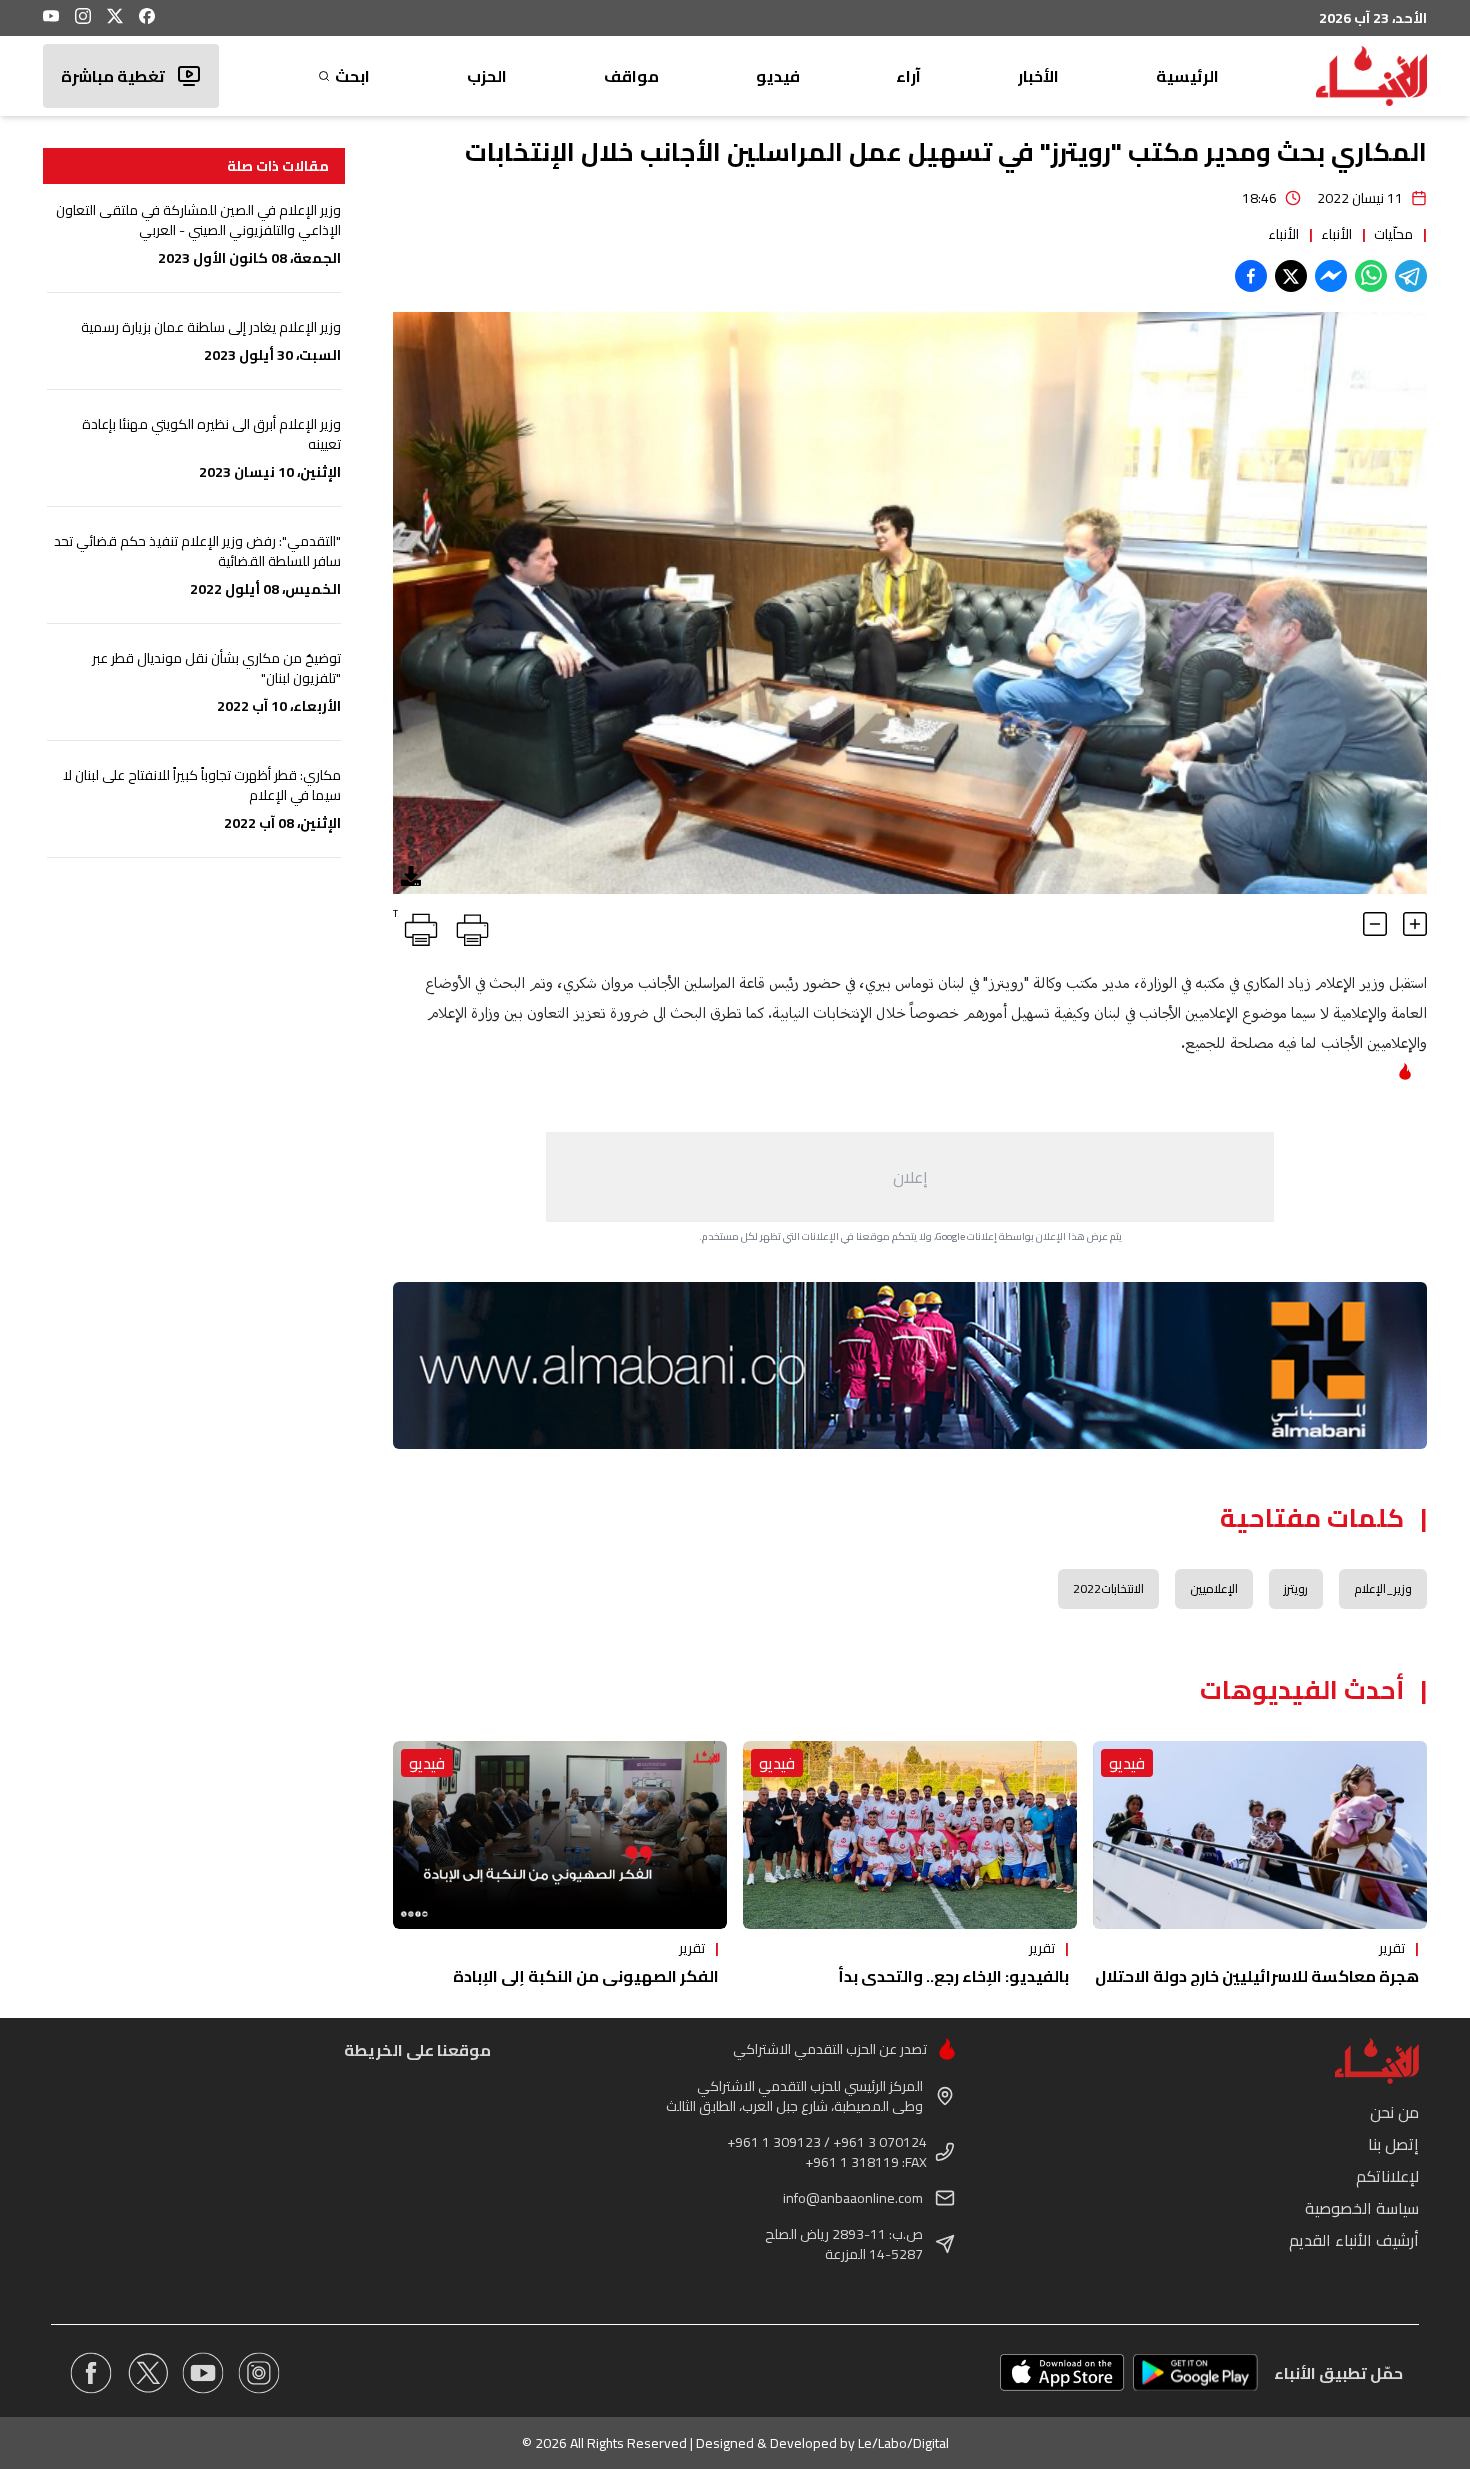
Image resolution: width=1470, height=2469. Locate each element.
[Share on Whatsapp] (1371, 276)
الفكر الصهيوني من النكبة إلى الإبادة (586, 1976)
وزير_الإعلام (1383, 1588)
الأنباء (1336, 234)
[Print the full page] (469, 926)
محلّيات (1393, 234)
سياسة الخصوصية (1362, 2208)
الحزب (487, 76)
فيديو (778, 76)
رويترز (1296, 1588)
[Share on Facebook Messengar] (1331, 276)
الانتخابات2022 (1108, 1588)
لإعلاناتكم (1387, 2176)
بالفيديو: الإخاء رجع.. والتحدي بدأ (953, 1976)
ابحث (352, 76)
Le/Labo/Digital (903, 2443)
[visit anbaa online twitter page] (147, 2373)
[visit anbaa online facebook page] (91, 2373)
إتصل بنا (1393, 2144)
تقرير (1392, 1948)
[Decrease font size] (1375, 924)
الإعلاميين (1214, 1588)
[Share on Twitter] (1291, 276)
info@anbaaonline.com (853, 2198)
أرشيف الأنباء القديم (1354, 2240)
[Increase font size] (1415, 924)
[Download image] (411, 876)
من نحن (1394, 2112)
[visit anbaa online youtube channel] (203, 2373)
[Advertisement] (910, 1177)
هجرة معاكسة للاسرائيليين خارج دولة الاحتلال (1257, 1976)
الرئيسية (1187, 76)
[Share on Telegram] (1411, 276)
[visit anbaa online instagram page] (259, 2373)
